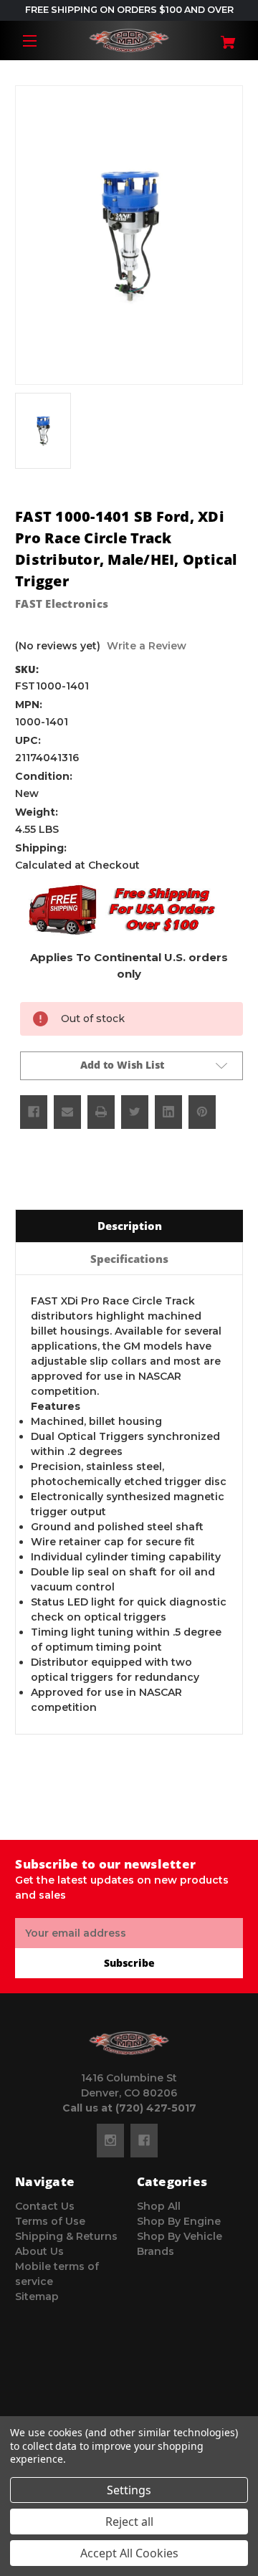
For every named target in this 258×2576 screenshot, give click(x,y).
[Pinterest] (202, 1112)
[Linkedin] (168, 1112)
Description (130, 1226)
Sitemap (37, 2296)
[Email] (67, 1112)
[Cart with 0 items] (224, 37)
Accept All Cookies (129, 2553)
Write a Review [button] (147, 646)
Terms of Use (50, 2221)
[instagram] (110, 2140)
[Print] (101, 1112)
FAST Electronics (62, 604)
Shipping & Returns (66, 2236)
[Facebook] (34, 1112)
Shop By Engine (179, 2221)
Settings (129, 2490)
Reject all (129, 2522)
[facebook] (144, 2140)
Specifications (129, 1259)
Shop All (159, 2206)
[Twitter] (135, 1112)
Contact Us (45, 2206)
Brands (156, 2251)
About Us (39, 2251)
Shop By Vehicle (180, 2236)
